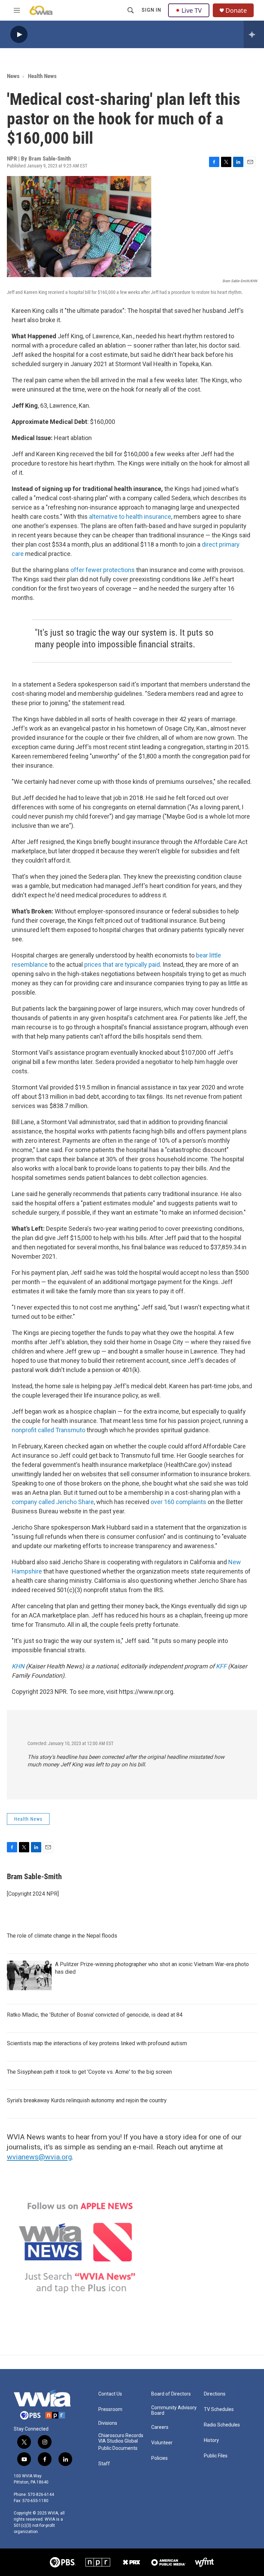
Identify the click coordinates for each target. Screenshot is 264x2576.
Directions (215, 2394)
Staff (104, 2464)
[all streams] (254, 34)
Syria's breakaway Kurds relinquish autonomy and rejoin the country (87, 2100)
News (13, 76)
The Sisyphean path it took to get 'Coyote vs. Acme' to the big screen (89, 2072)
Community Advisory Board (174, 2410)
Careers (160, 2427)
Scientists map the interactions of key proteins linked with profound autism (97, 2043)
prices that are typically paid (122, 964)
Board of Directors (171, 2394)
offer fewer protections (103, 570)
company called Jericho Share (53, 1502)
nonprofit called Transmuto (48, 1430)
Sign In (151, 10)
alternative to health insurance (130, 517)
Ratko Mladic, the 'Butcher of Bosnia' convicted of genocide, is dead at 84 (95, 2015)
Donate (236, 10)
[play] (19, 35)
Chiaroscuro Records (121, 2436)
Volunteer (162, 2443)
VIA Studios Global (118, 2441)
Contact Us (110, 2394)
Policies (159, 2458)
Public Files (216, 2456)
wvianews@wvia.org (39, 2157)
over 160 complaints (178, 1502)
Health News (42, 76)
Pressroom (110, 2409)
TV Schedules (219, 2409)
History (211, 2440)
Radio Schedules (222, 2425)
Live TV (192, 10)
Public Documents (118, 2448)
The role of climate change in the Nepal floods (62, 1936)
